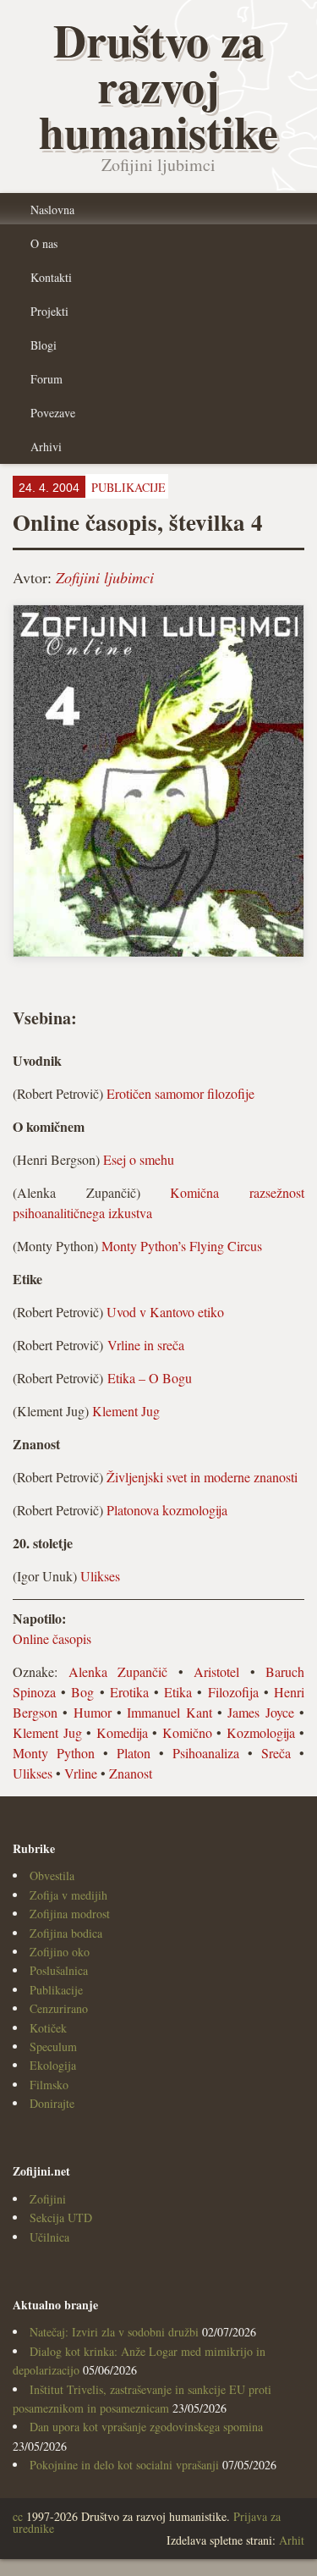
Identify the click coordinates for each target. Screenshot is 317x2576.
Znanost (131, 1773)
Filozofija (233, 1692)
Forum (46, 379)
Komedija (122, 1732)
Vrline (81, 1773)
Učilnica (49, 2237)
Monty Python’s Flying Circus (182, 1246)
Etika (178, 1692)
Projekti (49, 311)
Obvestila (52, 1875)
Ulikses (100, 1576)
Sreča (276, 1753)
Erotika (129, 1692)
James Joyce (260, 1712)
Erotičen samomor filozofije (180, 1093)
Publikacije (56, 1990)
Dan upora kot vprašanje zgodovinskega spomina (146, 2427)
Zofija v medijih (68, 1895)
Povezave (53, 413)
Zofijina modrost (70, 1914)
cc (18, 2516)
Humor (93, 1712)
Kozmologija (261, 1732)
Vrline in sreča (146, 1345)
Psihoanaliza (206, 1753)
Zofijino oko (60, 1952)
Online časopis (52, 1638)
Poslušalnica (59, 1970)
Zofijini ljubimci (105, 577)
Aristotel (216, 1671)
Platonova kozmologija (167, 1510)
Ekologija (53, 2065)
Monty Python (54, 1753)
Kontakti (51, 277)
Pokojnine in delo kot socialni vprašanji (124, 2465)
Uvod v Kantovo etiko (165, 1312)
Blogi (44, 345)
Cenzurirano (59, 2008)
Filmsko (49, 2085)
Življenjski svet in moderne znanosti (202, 1477)
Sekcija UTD (61, 2217)
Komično (187, 1732)
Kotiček (48, 2028)
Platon (134, 1753)
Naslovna (52, 210)
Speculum (53, 2046)
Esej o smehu (139, 1159)
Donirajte (52, 2103)
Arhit (292, 2540)
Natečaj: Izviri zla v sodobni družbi (114, 2332)
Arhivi (46, 447)
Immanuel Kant (169, 1712)
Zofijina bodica (66, 1933)
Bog (82, 1692)
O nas (44, 243)
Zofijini (48, 2199)
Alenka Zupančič (118, 1671)
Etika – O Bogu (150, 1378)
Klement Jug (126, 1411)
